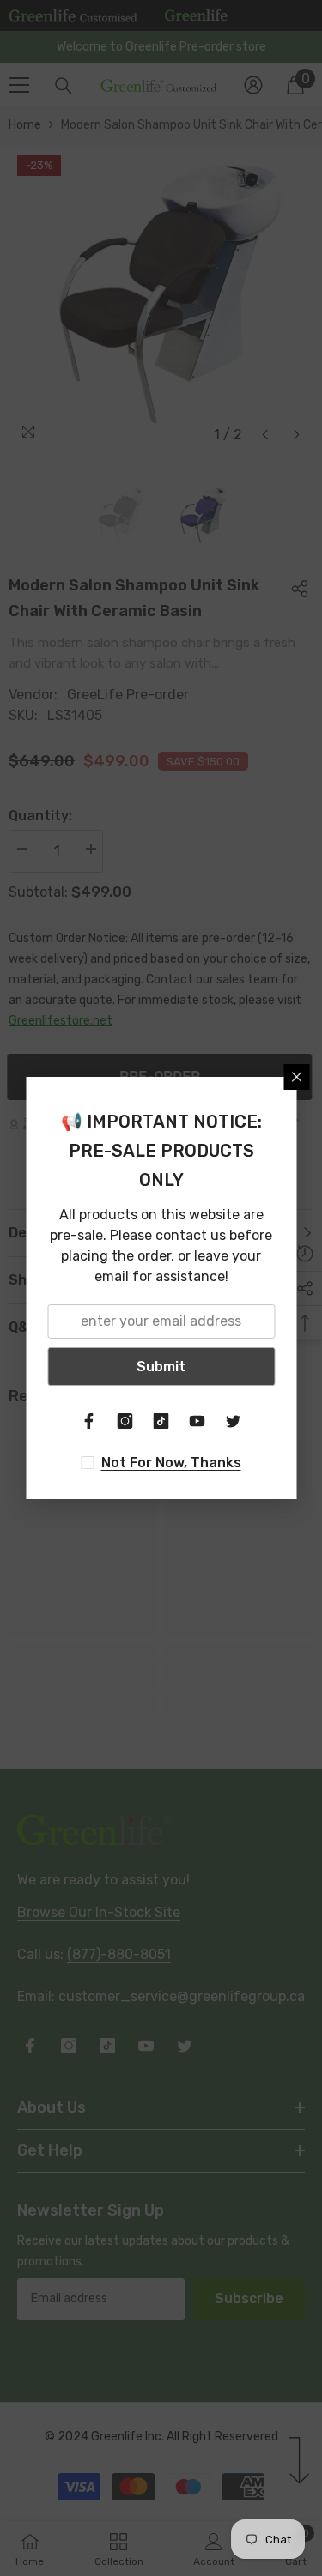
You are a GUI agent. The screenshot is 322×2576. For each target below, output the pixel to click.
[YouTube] (197, 1421)
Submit (161, 1367)
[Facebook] (89, 1421)
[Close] (296, 1077)
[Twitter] (234, 1421)
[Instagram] (125, 1421)
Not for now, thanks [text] (171, 1463)
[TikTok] (161, 1421)
